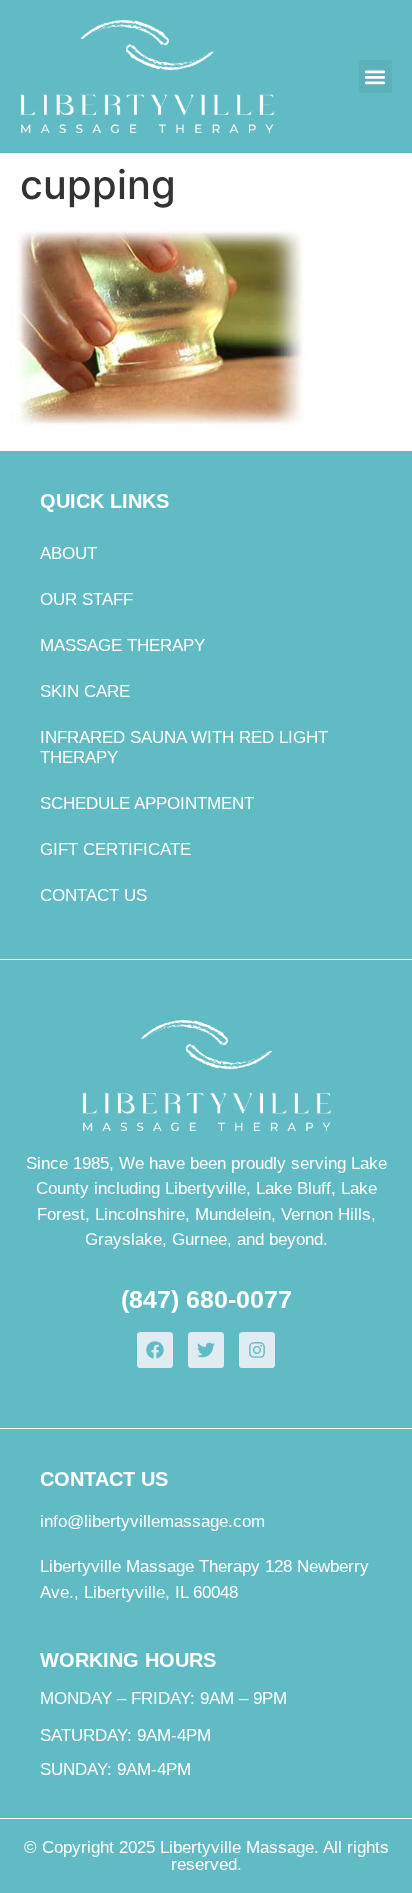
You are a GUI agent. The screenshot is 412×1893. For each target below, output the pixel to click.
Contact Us (93, 895)
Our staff (86, 599)
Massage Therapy (122, 645)
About (68, 553)
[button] (375, 76)
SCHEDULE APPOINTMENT (147, 803)
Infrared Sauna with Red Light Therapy (184, 747)
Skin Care (85, 691)
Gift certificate (115, 849)
